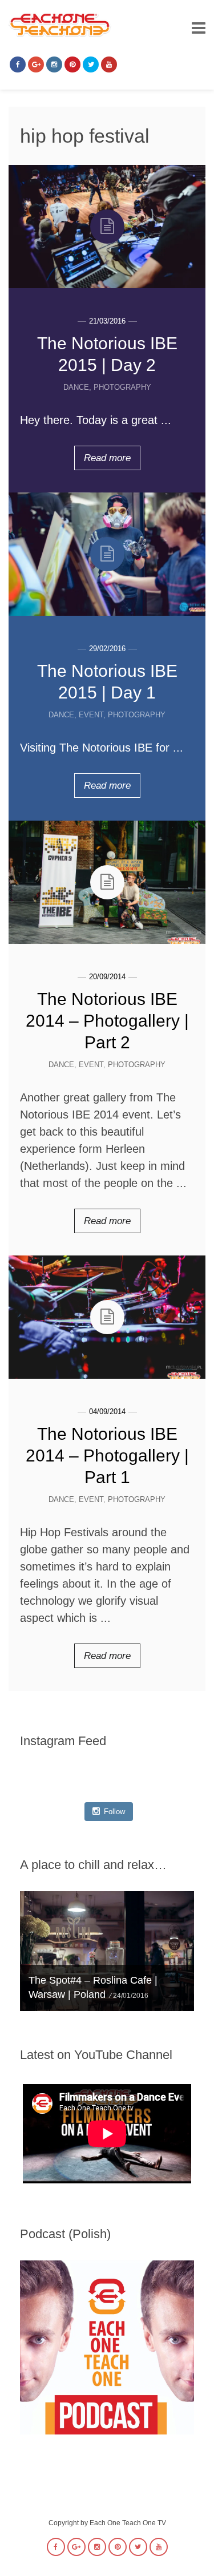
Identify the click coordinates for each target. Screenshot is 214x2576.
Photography (122, 387)
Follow (114, 1812)
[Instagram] (54, 64)
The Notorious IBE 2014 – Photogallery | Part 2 (107, 1021)
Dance (76, 387)
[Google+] (36, 64)
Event (91, 715)
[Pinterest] (72, 64)
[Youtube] (109, 64)
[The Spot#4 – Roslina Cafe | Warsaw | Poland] (107, 1951)
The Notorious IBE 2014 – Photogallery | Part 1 (107, 1455)
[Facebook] (18, 64)
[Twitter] (91, 64)
